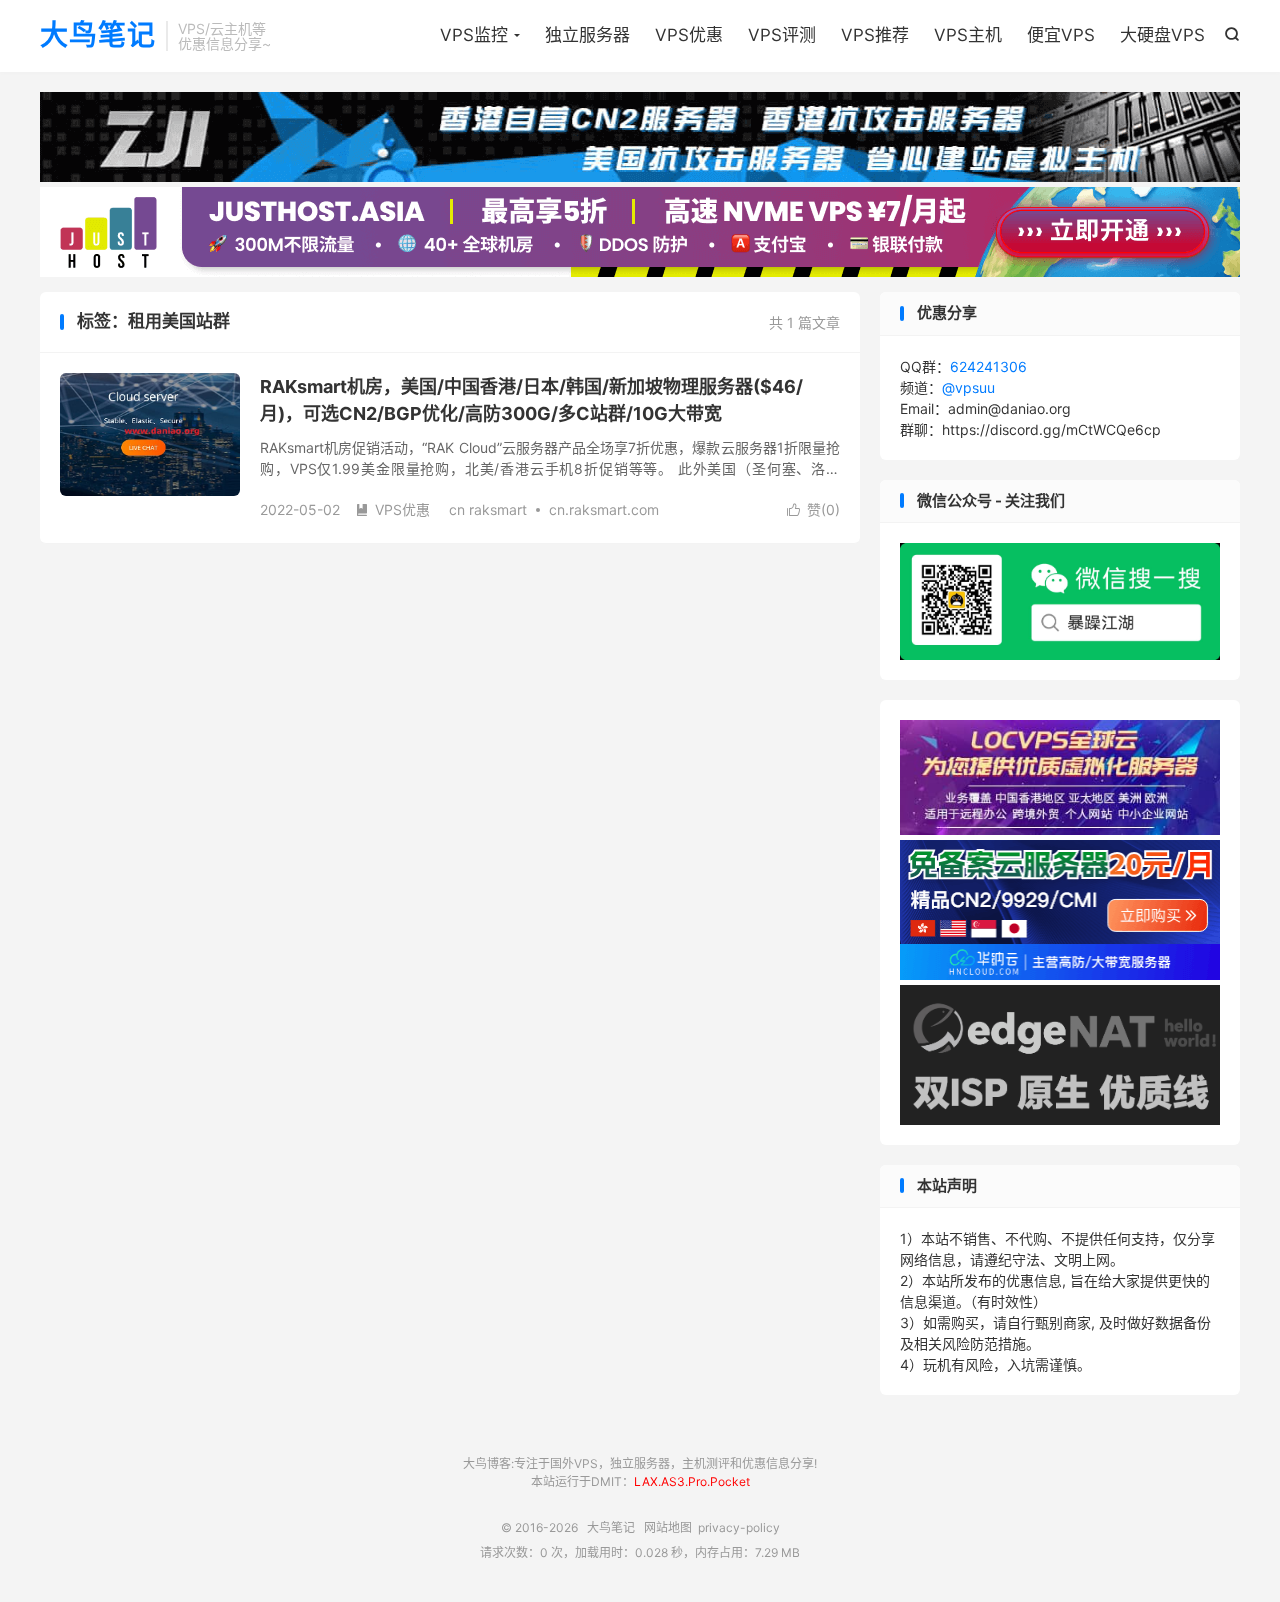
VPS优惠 (689, 35)
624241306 (988, 366)
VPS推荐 (875, 35)
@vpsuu (968, 387)
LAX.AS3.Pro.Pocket (692, 1481)
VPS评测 (782, 35)
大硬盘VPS (1162, 35)
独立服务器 (587, 35)
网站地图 (668, 1527)
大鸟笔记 (98, 36)
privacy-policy (739, 1527)
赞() (813, 509)
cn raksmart (488, 509)
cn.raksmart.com (604, 509)
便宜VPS (1061, 35)
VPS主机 (968, 35)
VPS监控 (474, 35)
